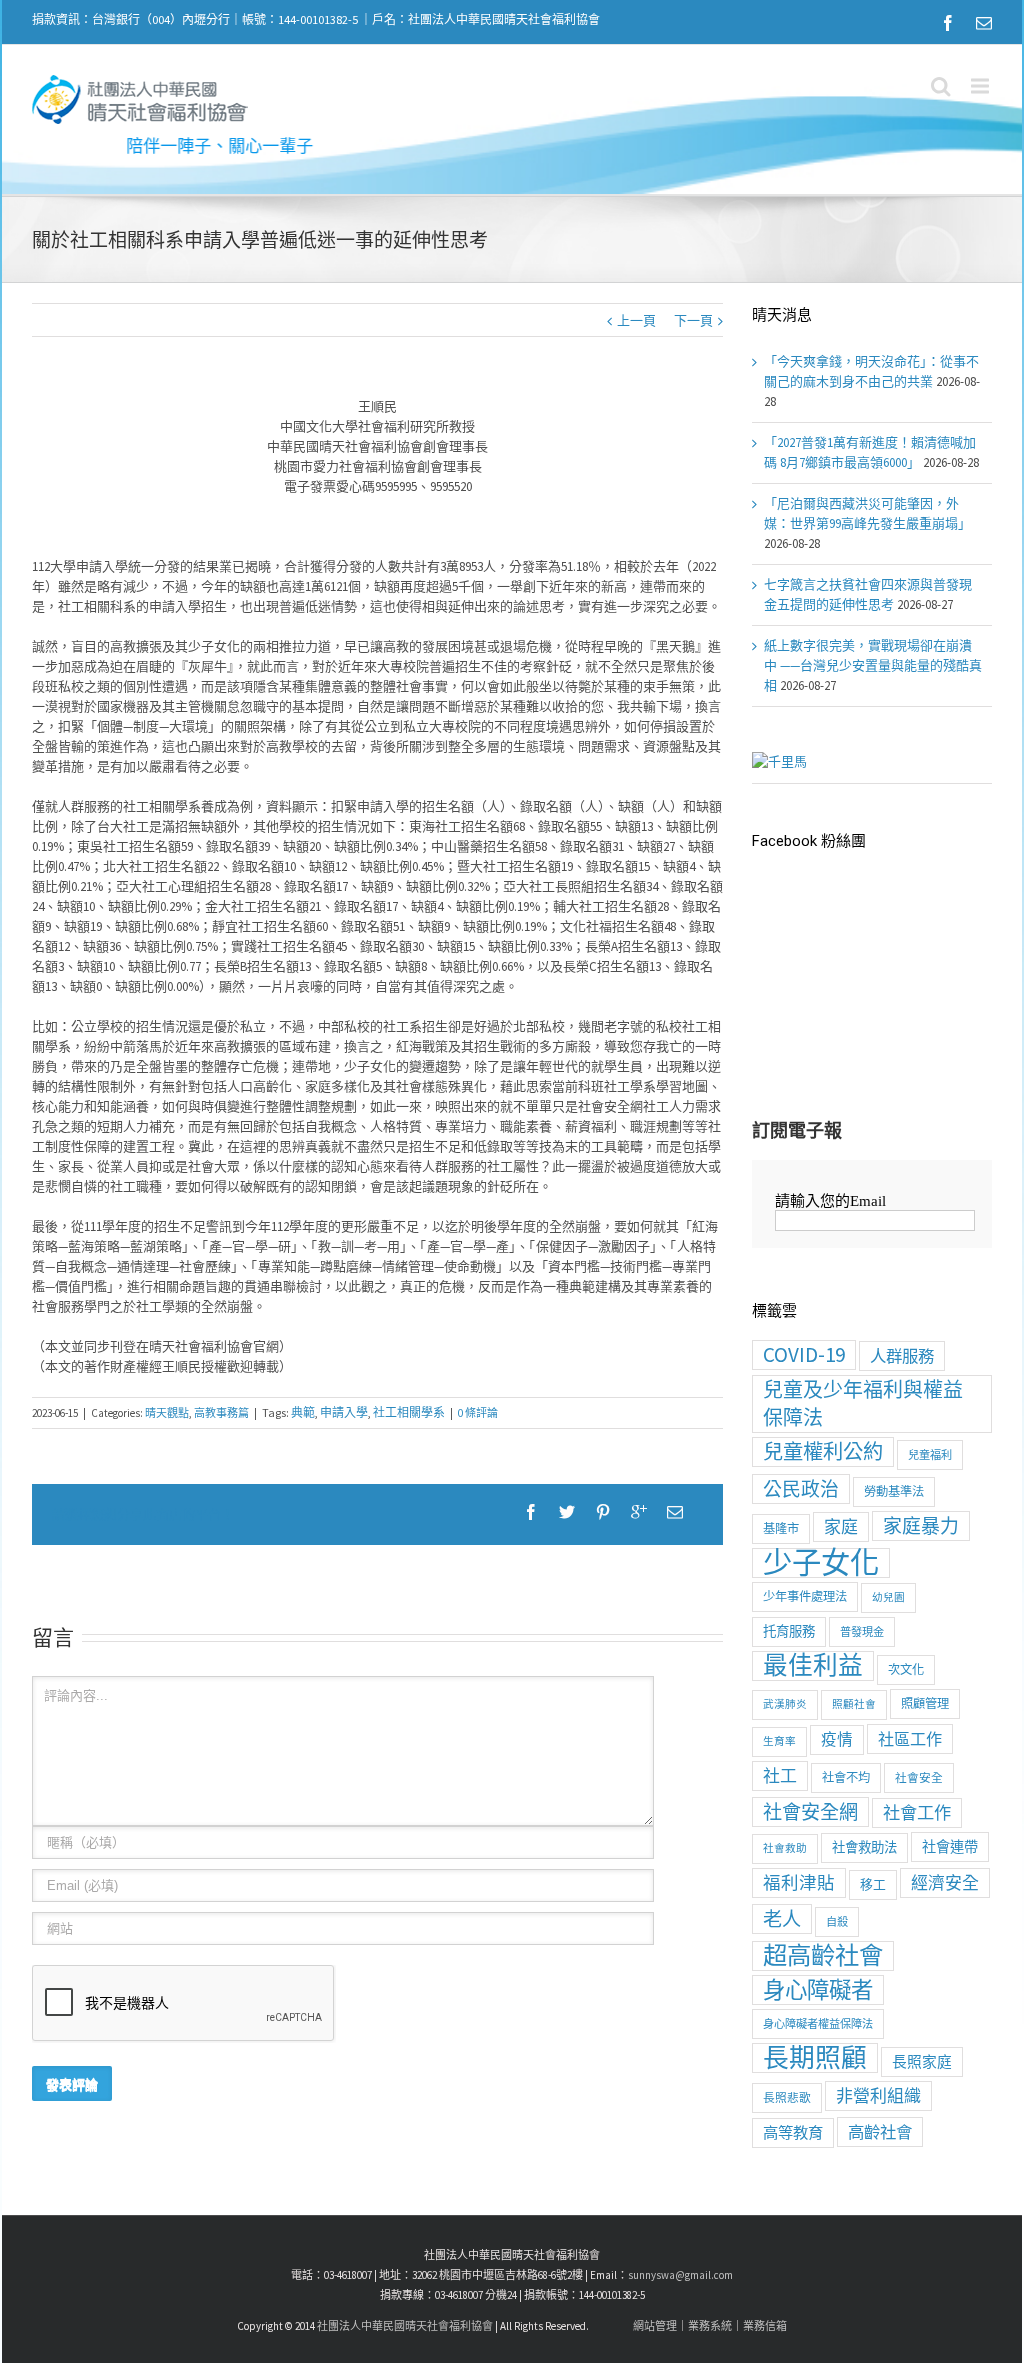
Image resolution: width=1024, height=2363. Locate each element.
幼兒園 (888, 1597)
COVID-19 (804, 1354)
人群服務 (902, 1356)
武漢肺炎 (785, 1704)
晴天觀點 (167, 1413)
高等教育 (793, 2132)
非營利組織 (878, 2096)
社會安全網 (810, 1812)
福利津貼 (799, 1883)
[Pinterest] (603, 1512)
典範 (303, 1412)
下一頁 (693, 320)
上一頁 (636, 320)
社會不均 (846, 1777)
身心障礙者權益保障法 (818, 2024)
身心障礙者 (818, 1990)
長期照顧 (815, 2058)
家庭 (841, 1527)
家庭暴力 (921, 1526)
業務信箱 (765, 2326)
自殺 (837, 1922)
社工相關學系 (409, 1412)
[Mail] (984, 23)
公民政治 (801, 1489)
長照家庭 (922, 2061)
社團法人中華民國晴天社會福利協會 (405, 2326)
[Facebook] (948, 23)
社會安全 (919, 1777)
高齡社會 (880, 2132)
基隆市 (781, 1528)
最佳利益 (813, 1666)
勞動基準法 (894, 1491)
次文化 (906, 1669)
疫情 (837, 1739)
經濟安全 (945, 1883)
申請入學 (344, 1412)
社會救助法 (864, 1847)
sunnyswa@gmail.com (680, 2275)
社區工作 (910, 1739)
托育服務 (789, 1631)
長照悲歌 (787, 2097)
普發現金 (862, 1632)
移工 (873, 1884)
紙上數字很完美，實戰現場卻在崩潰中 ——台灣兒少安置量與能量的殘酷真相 (873, 665)
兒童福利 (930, 1455)
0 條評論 (478, 1413)
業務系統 (710, 2326)
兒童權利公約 (823, 1452)
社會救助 (785, 1848)
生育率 (779, 1741)
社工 (780, 1776)
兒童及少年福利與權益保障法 (863, 1403)
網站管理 (655, 2326)
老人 (782, 1919)
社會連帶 (950, 1847)
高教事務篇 (221, 1413)
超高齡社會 (823, 1956)
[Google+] (639, 1512)
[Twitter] (567, 1512)
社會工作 (917, 1813)
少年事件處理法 (805, 1596)
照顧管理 (925, 1703)
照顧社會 (854, 1704)
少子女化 (821, 1563)
